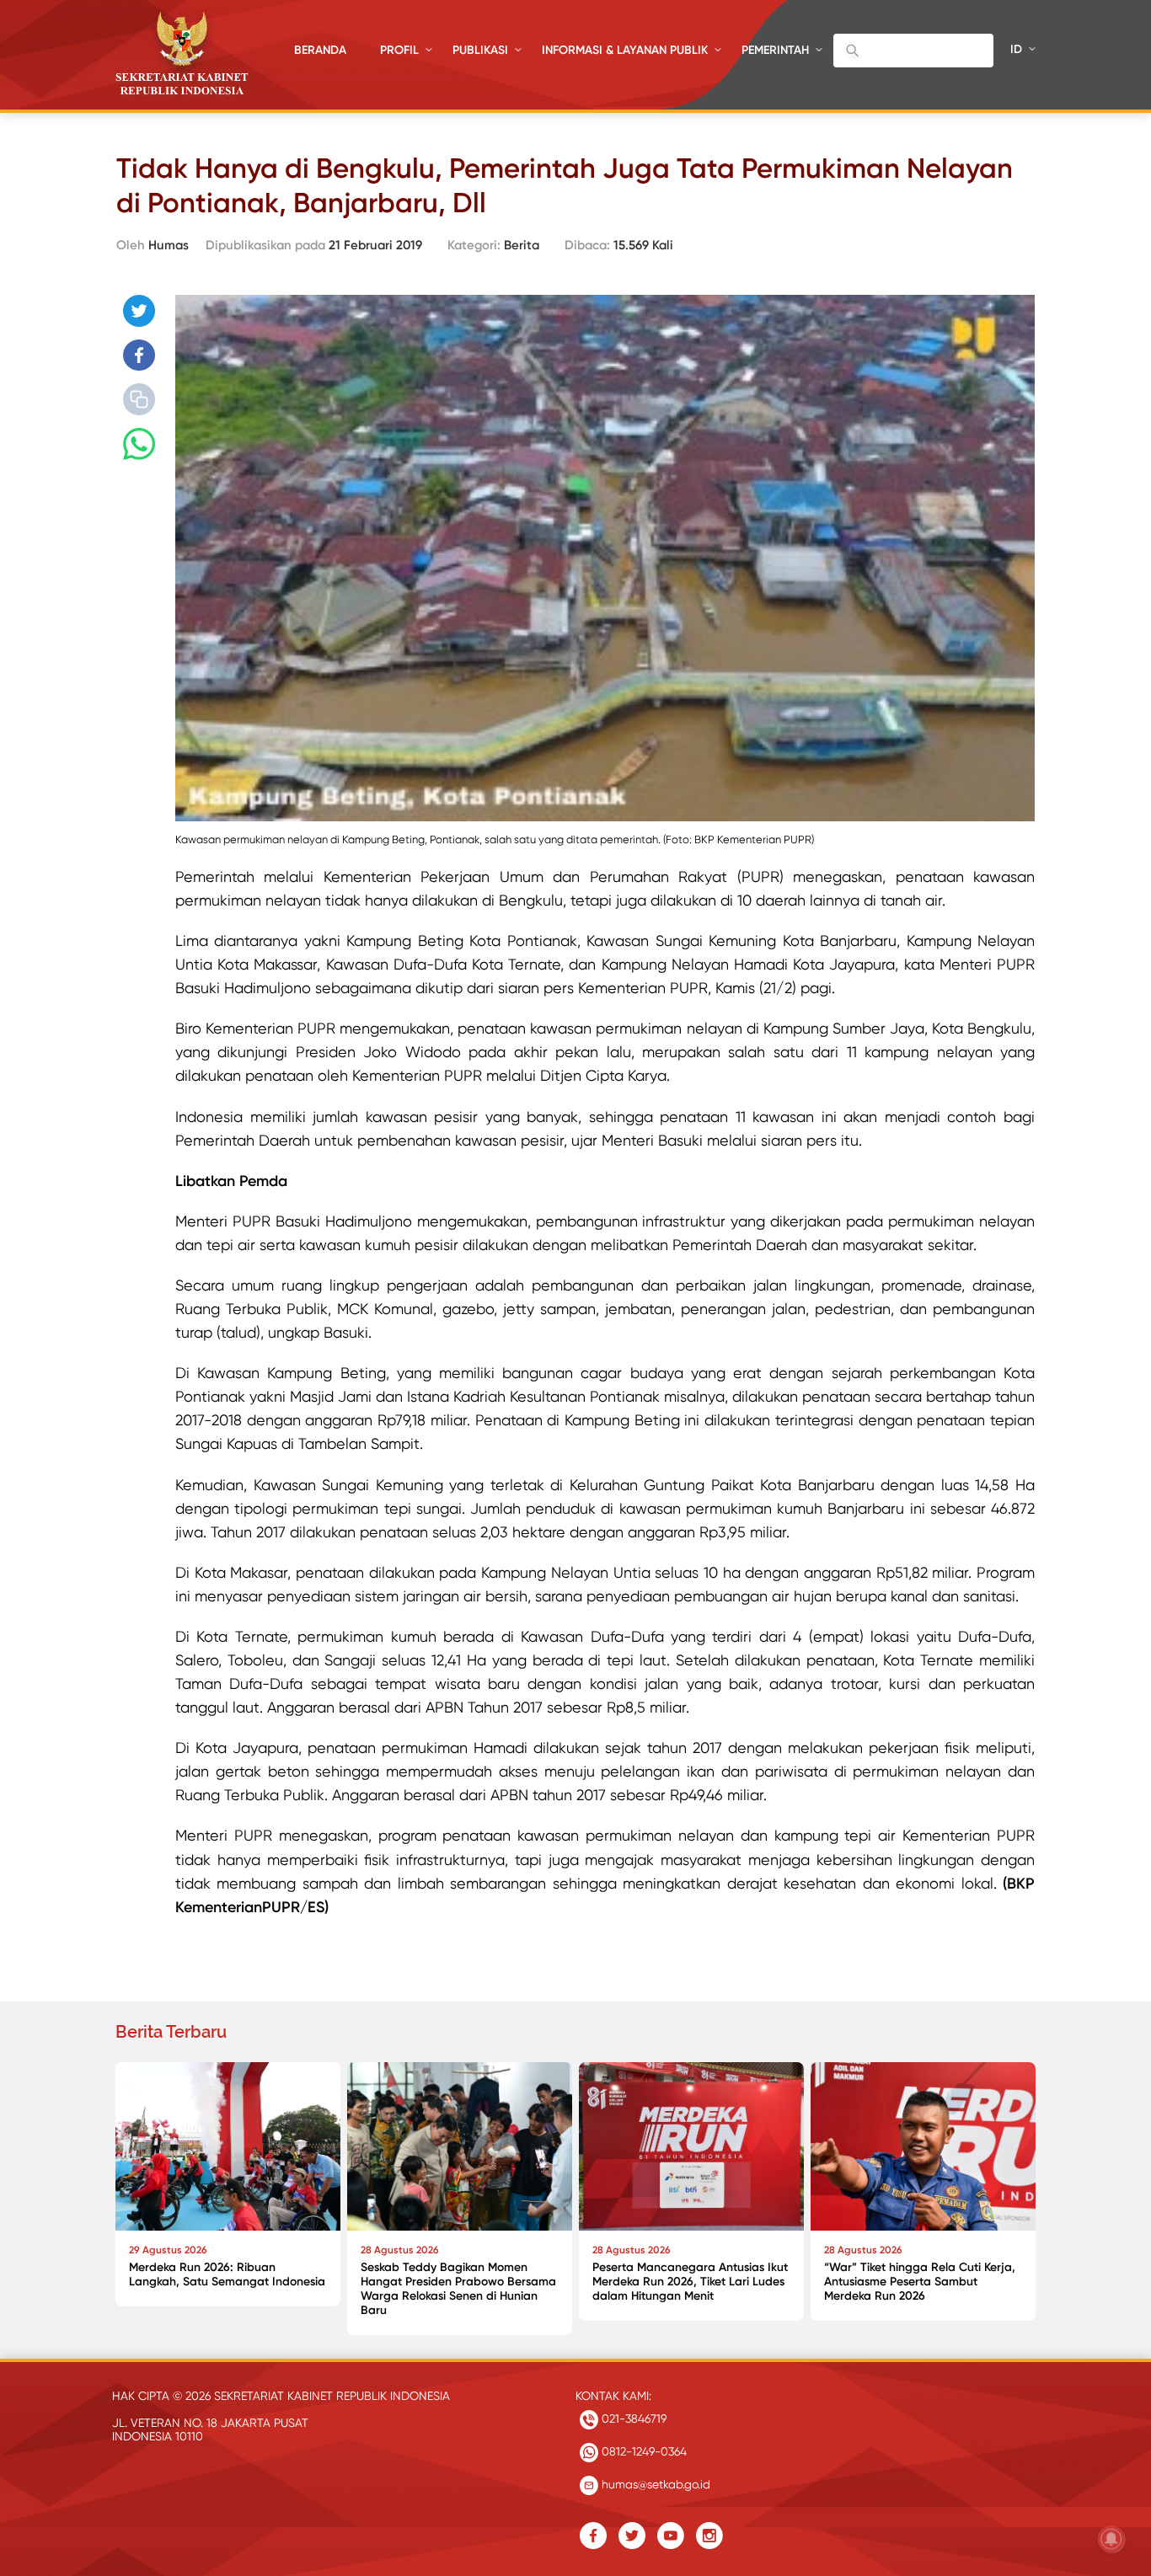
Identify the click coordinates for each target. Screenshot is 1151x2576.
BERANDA (320, 50)
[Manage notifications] (1111, 2539)
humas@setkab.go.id (654, 2484)
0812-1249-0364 (642, 2451)
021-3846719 (632, 2418)
